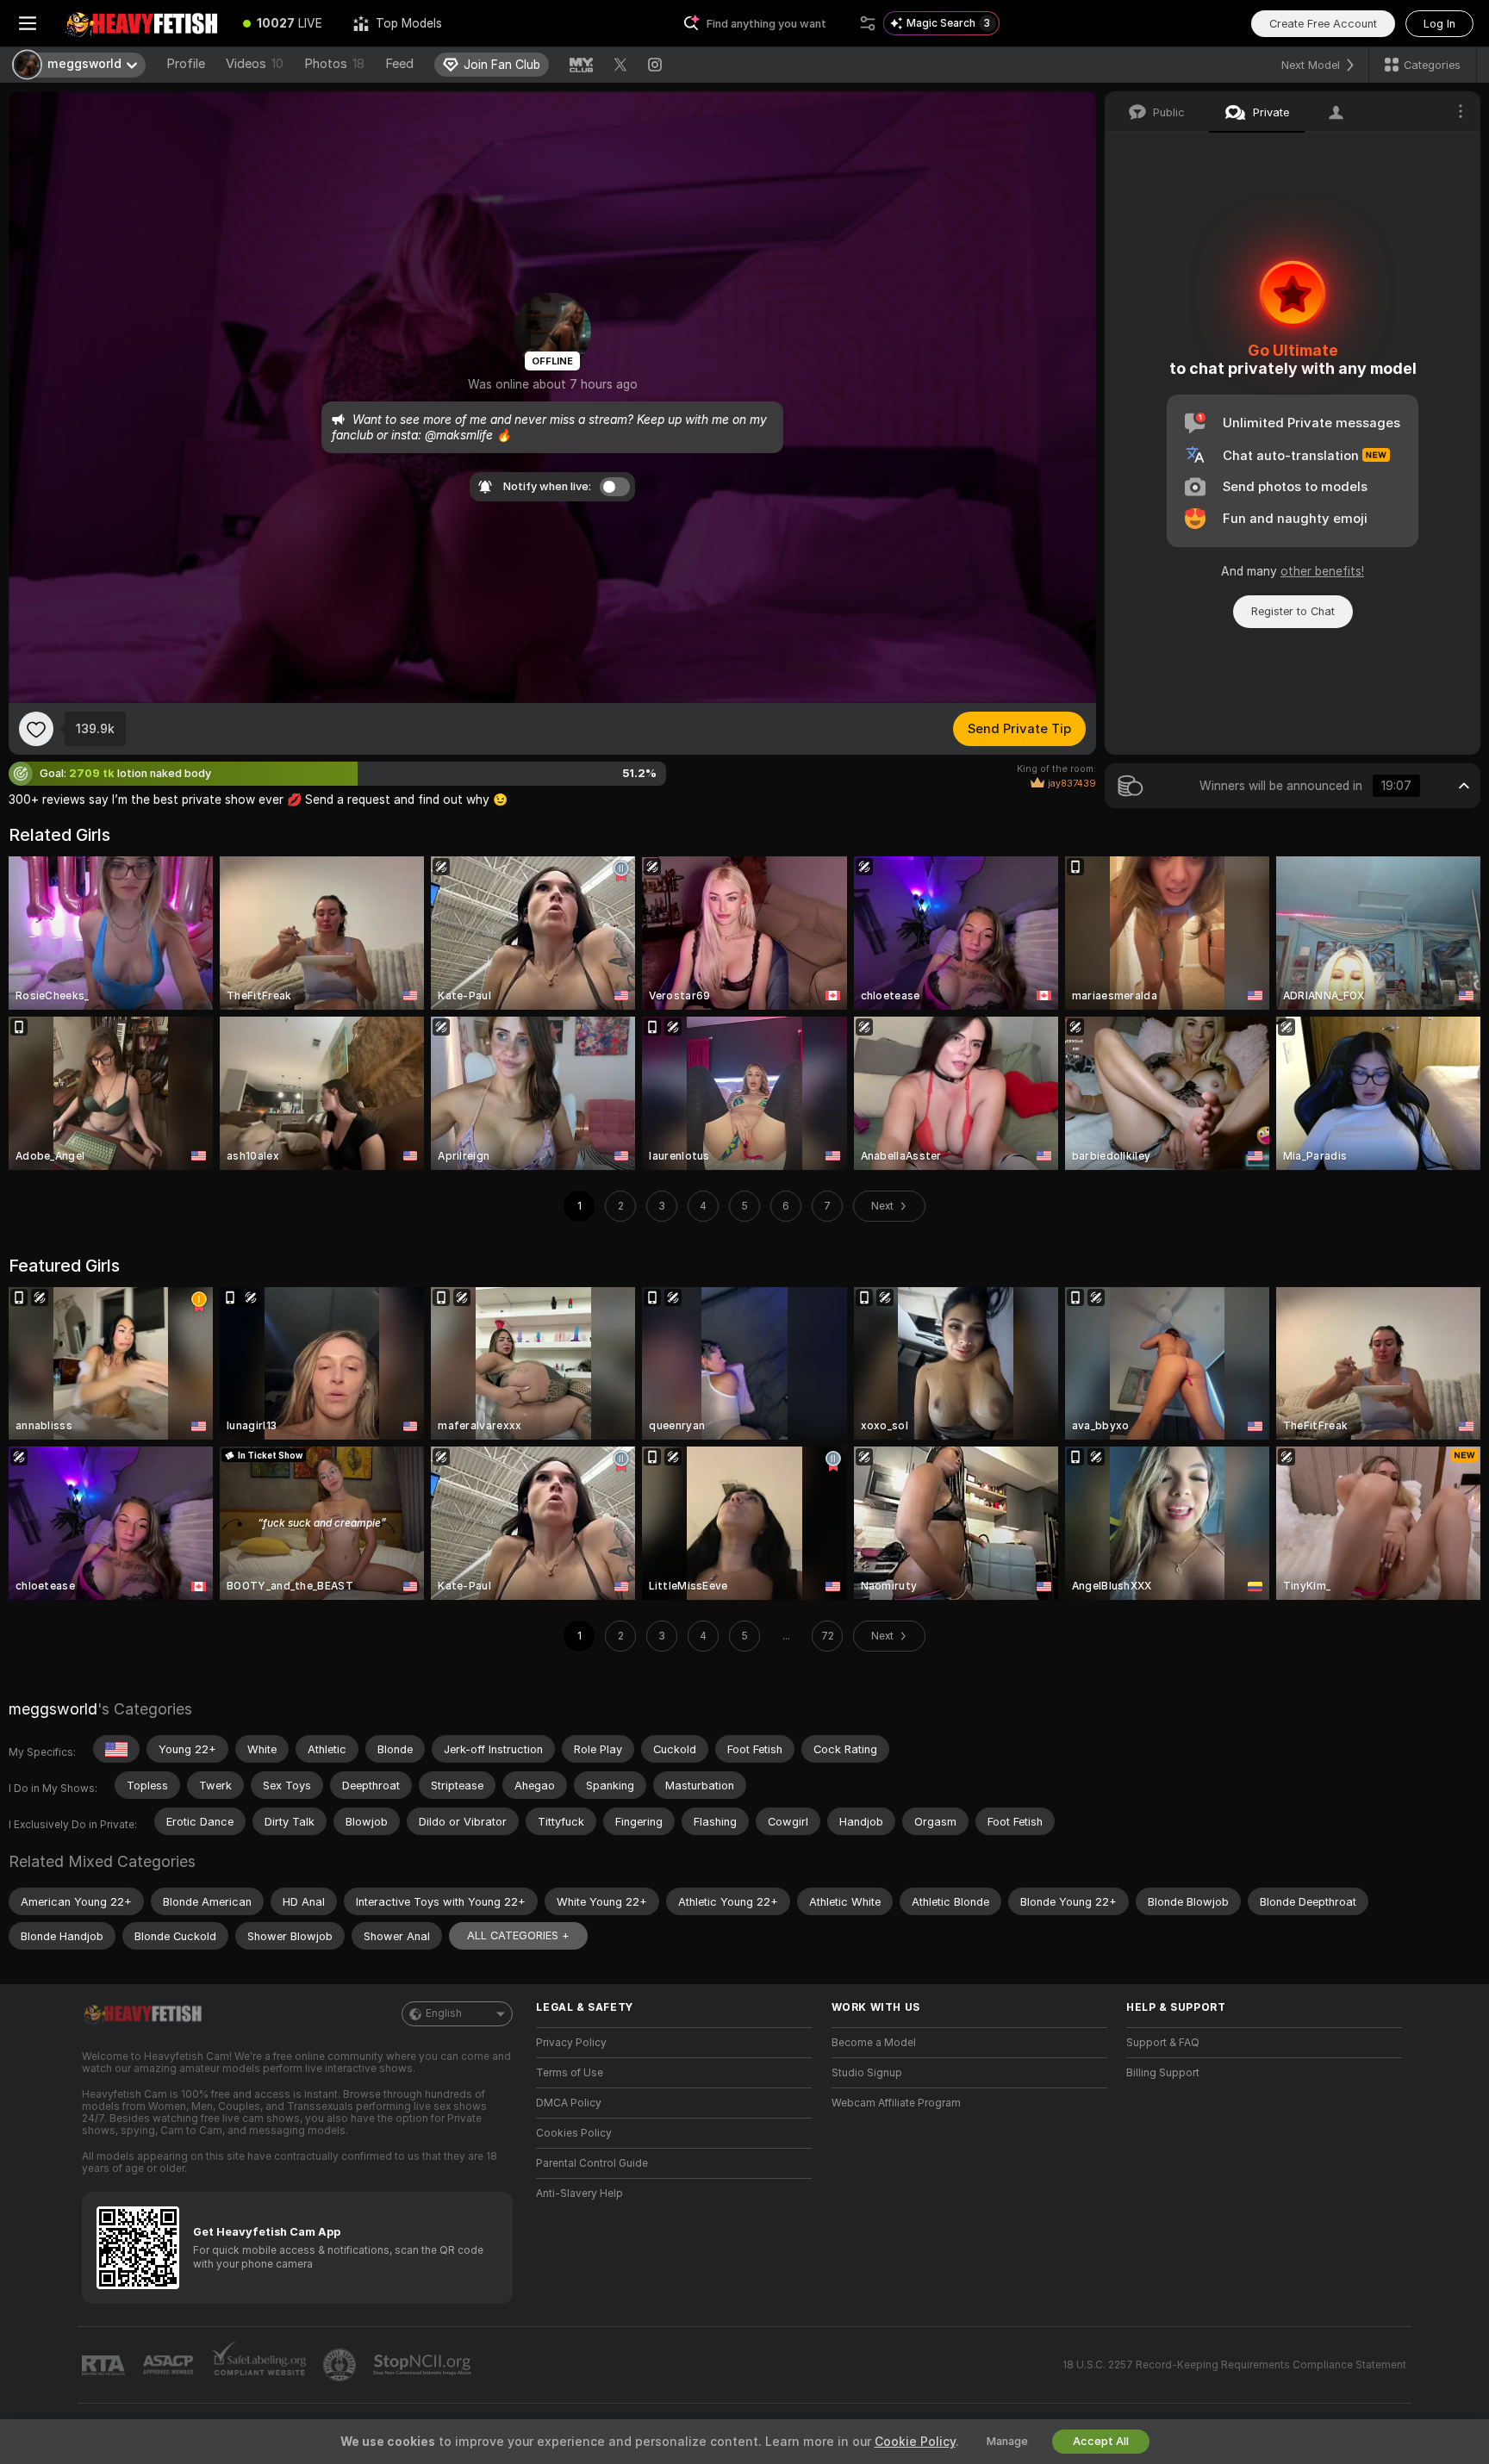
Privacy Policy (571, 2043)
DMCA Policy (569, 2103)
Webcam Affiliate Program (896, 2103)
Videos (255, 64)
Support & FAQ (1163, 2043)
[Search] (868, 23)
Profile (186, 64)
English (444, 2013)
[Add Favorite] (36, 729)
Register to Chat (1293, 611)
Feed (399, 64)
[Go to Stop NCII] (424, 2365)
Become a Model (874, 2043)
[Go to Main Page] (141, 23)
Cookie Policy (915, 2442)
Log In (1439, 24)
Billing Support (1163, 2073)
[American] (116, 1749)
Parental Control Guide (592, 2163)
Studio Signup (867, 2073)
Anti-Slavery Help (579, 2193)
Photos (334, 64)
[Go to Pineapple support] (341, 2365)
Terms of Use (570, 2073)
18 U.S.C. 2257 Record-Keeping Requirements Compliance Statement (1234, 2365)
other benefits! (1322, 571)
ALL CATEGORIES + (518, 1935)
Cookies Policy (574, 2133)
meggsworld (53, 1709)
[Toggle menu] (28, 23)
